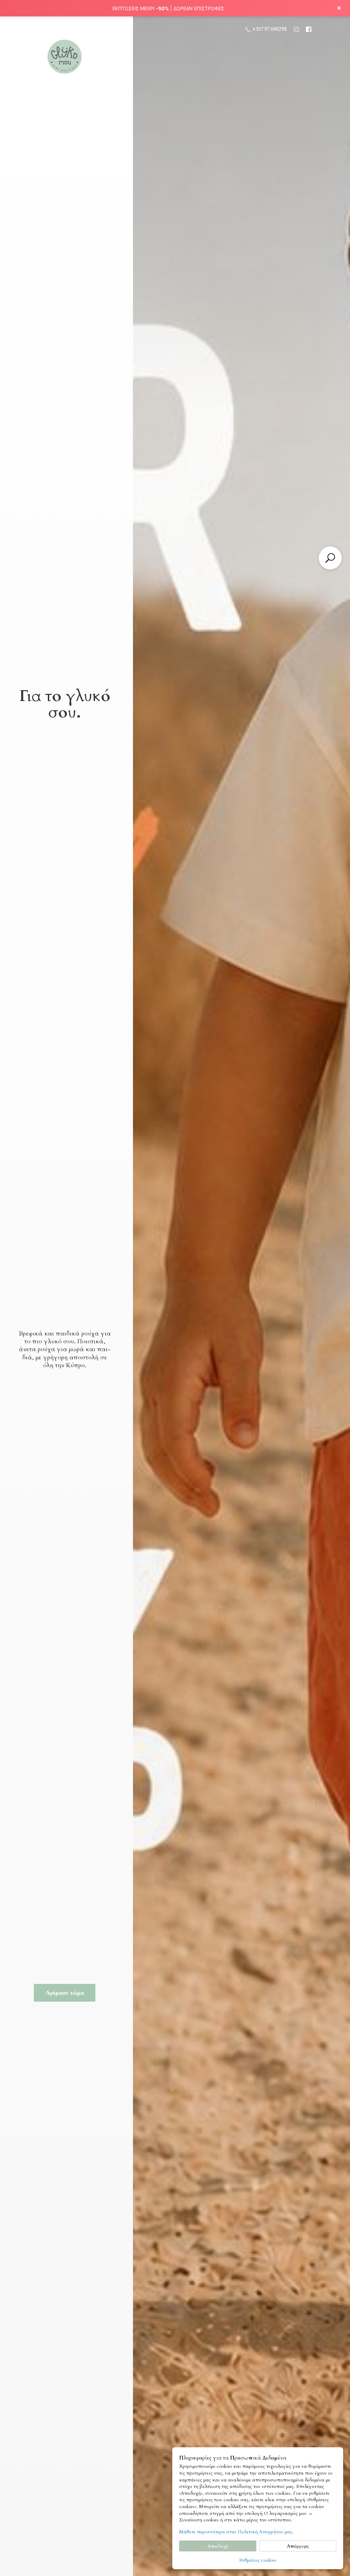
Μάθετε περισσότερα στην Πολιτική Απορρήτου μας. (236, 2532)
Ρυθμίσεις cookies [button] (258, 2560)
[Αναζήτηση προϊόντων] (330, 558)
